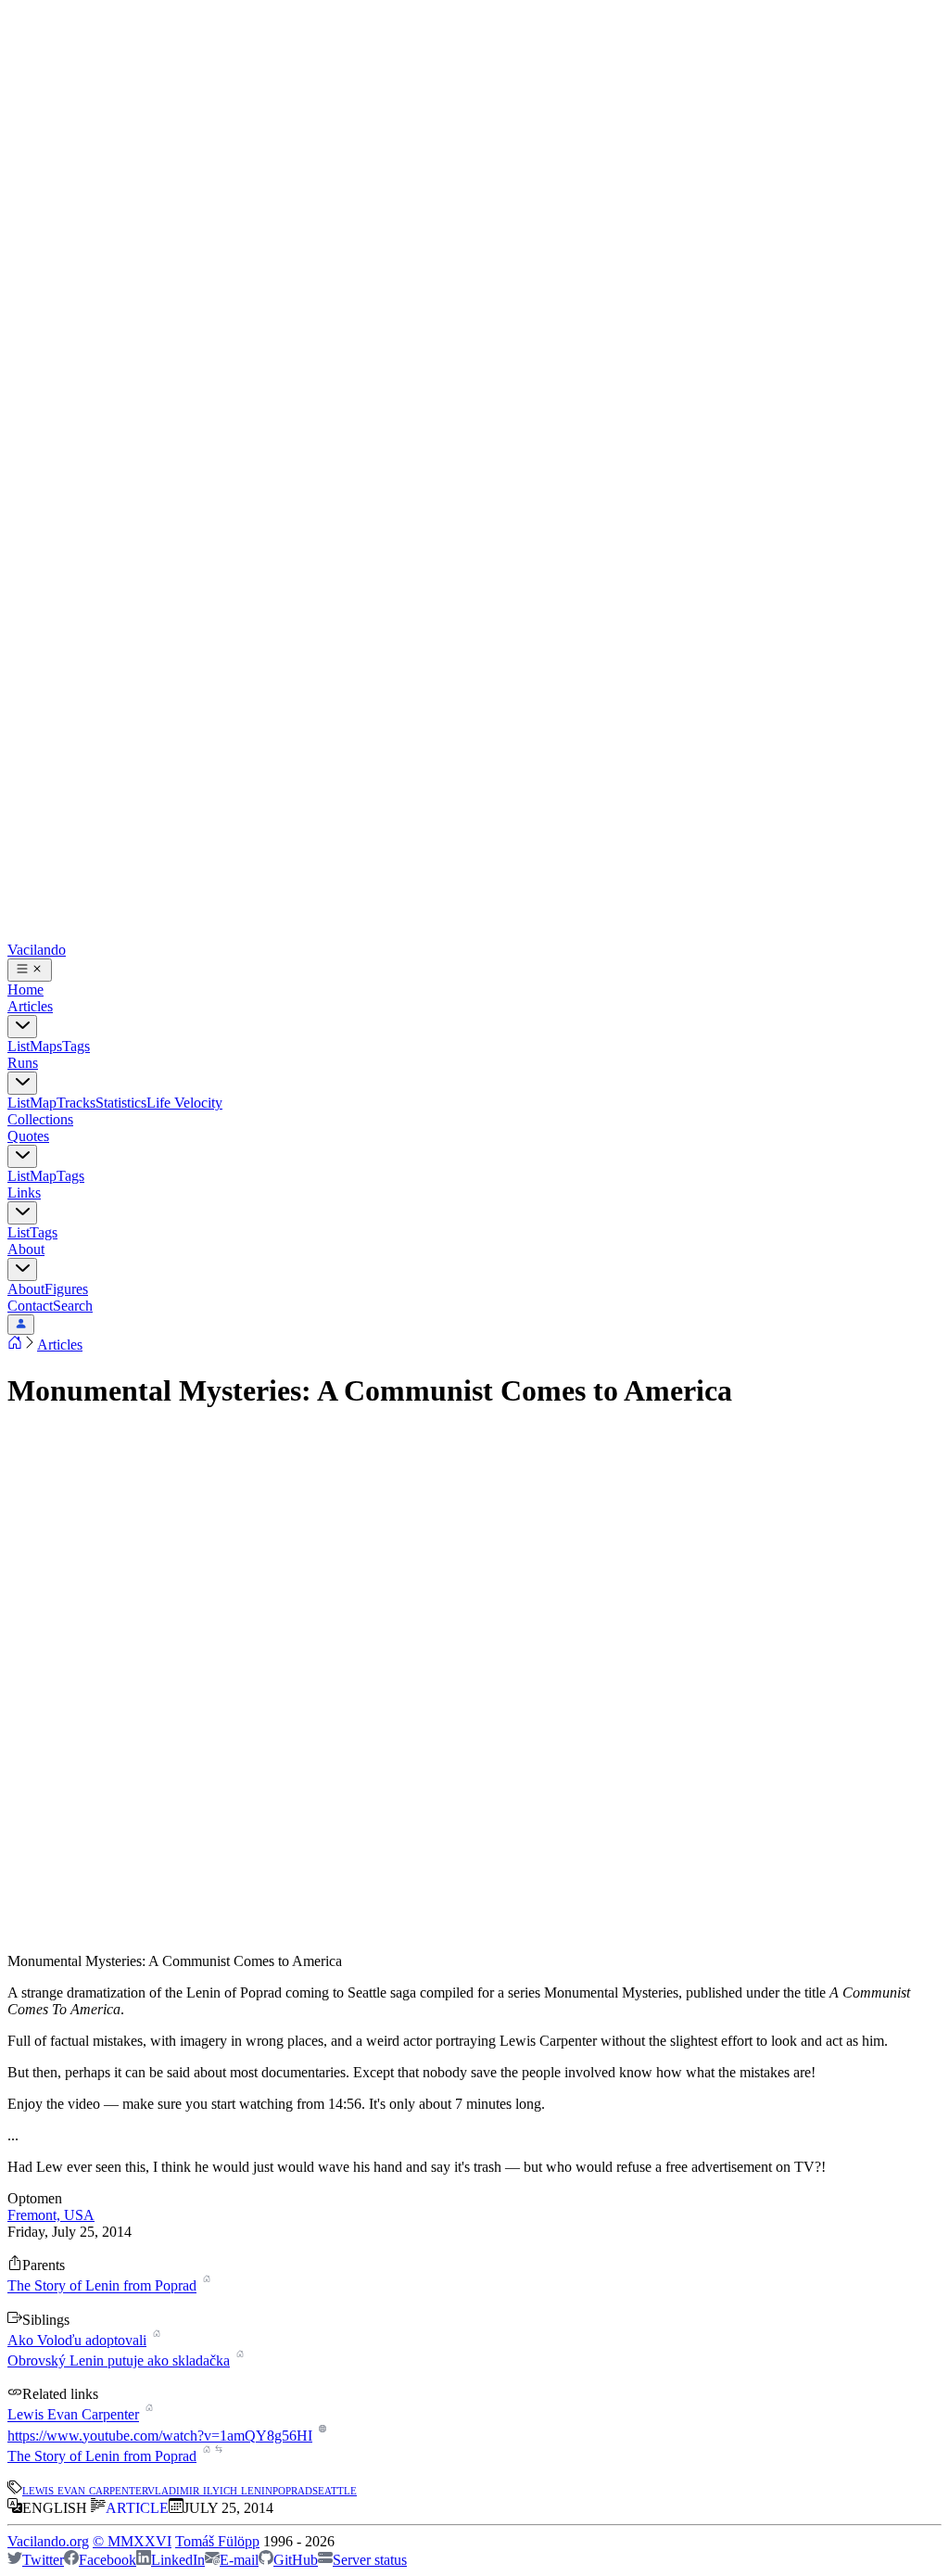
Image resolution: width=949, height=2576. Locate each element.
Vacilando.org (48, 2541)
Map (43, 1103)
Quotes (28, 1136)
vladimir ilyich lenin (210, 2489)
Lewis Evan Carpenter (73, 2415)
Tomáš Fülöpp (217, 2541)
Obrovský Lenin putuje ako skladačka (119, 2360)
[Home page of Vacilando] (15, 1345)
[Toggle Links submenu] (22, 1213)
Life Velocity (184, 1103)
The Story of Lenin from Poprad (102, 2286)
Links (24, 1193)
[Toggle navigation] (30, 970)
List (19, 1046)
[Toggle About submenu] (22, 1269)
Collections (40, 1119)
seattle (335, 2489)
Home (25, 990)
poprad (292, 2489)
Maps (46, 1046)
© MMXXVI (132, 2541)
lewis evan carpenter (85, 2489)
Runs (23, 1063)
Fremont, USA (51, 2215)
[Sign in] (21, 1325)
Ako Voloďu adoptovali (77, 2340)
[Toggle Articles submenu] (22, 1027)
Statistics (121, 1103)
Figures (66, 1289)
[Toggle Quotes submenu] (22, 1156)
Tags (76, 1046)
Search (73, 1306)
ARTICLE (137, 2508)
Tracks (76, 1103)
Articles (30, 1006)
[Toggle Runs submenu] (22, 1083)
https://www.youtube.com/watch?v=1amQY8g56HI (160, 2436)
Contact (30, 1306)
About (26, 1249)
